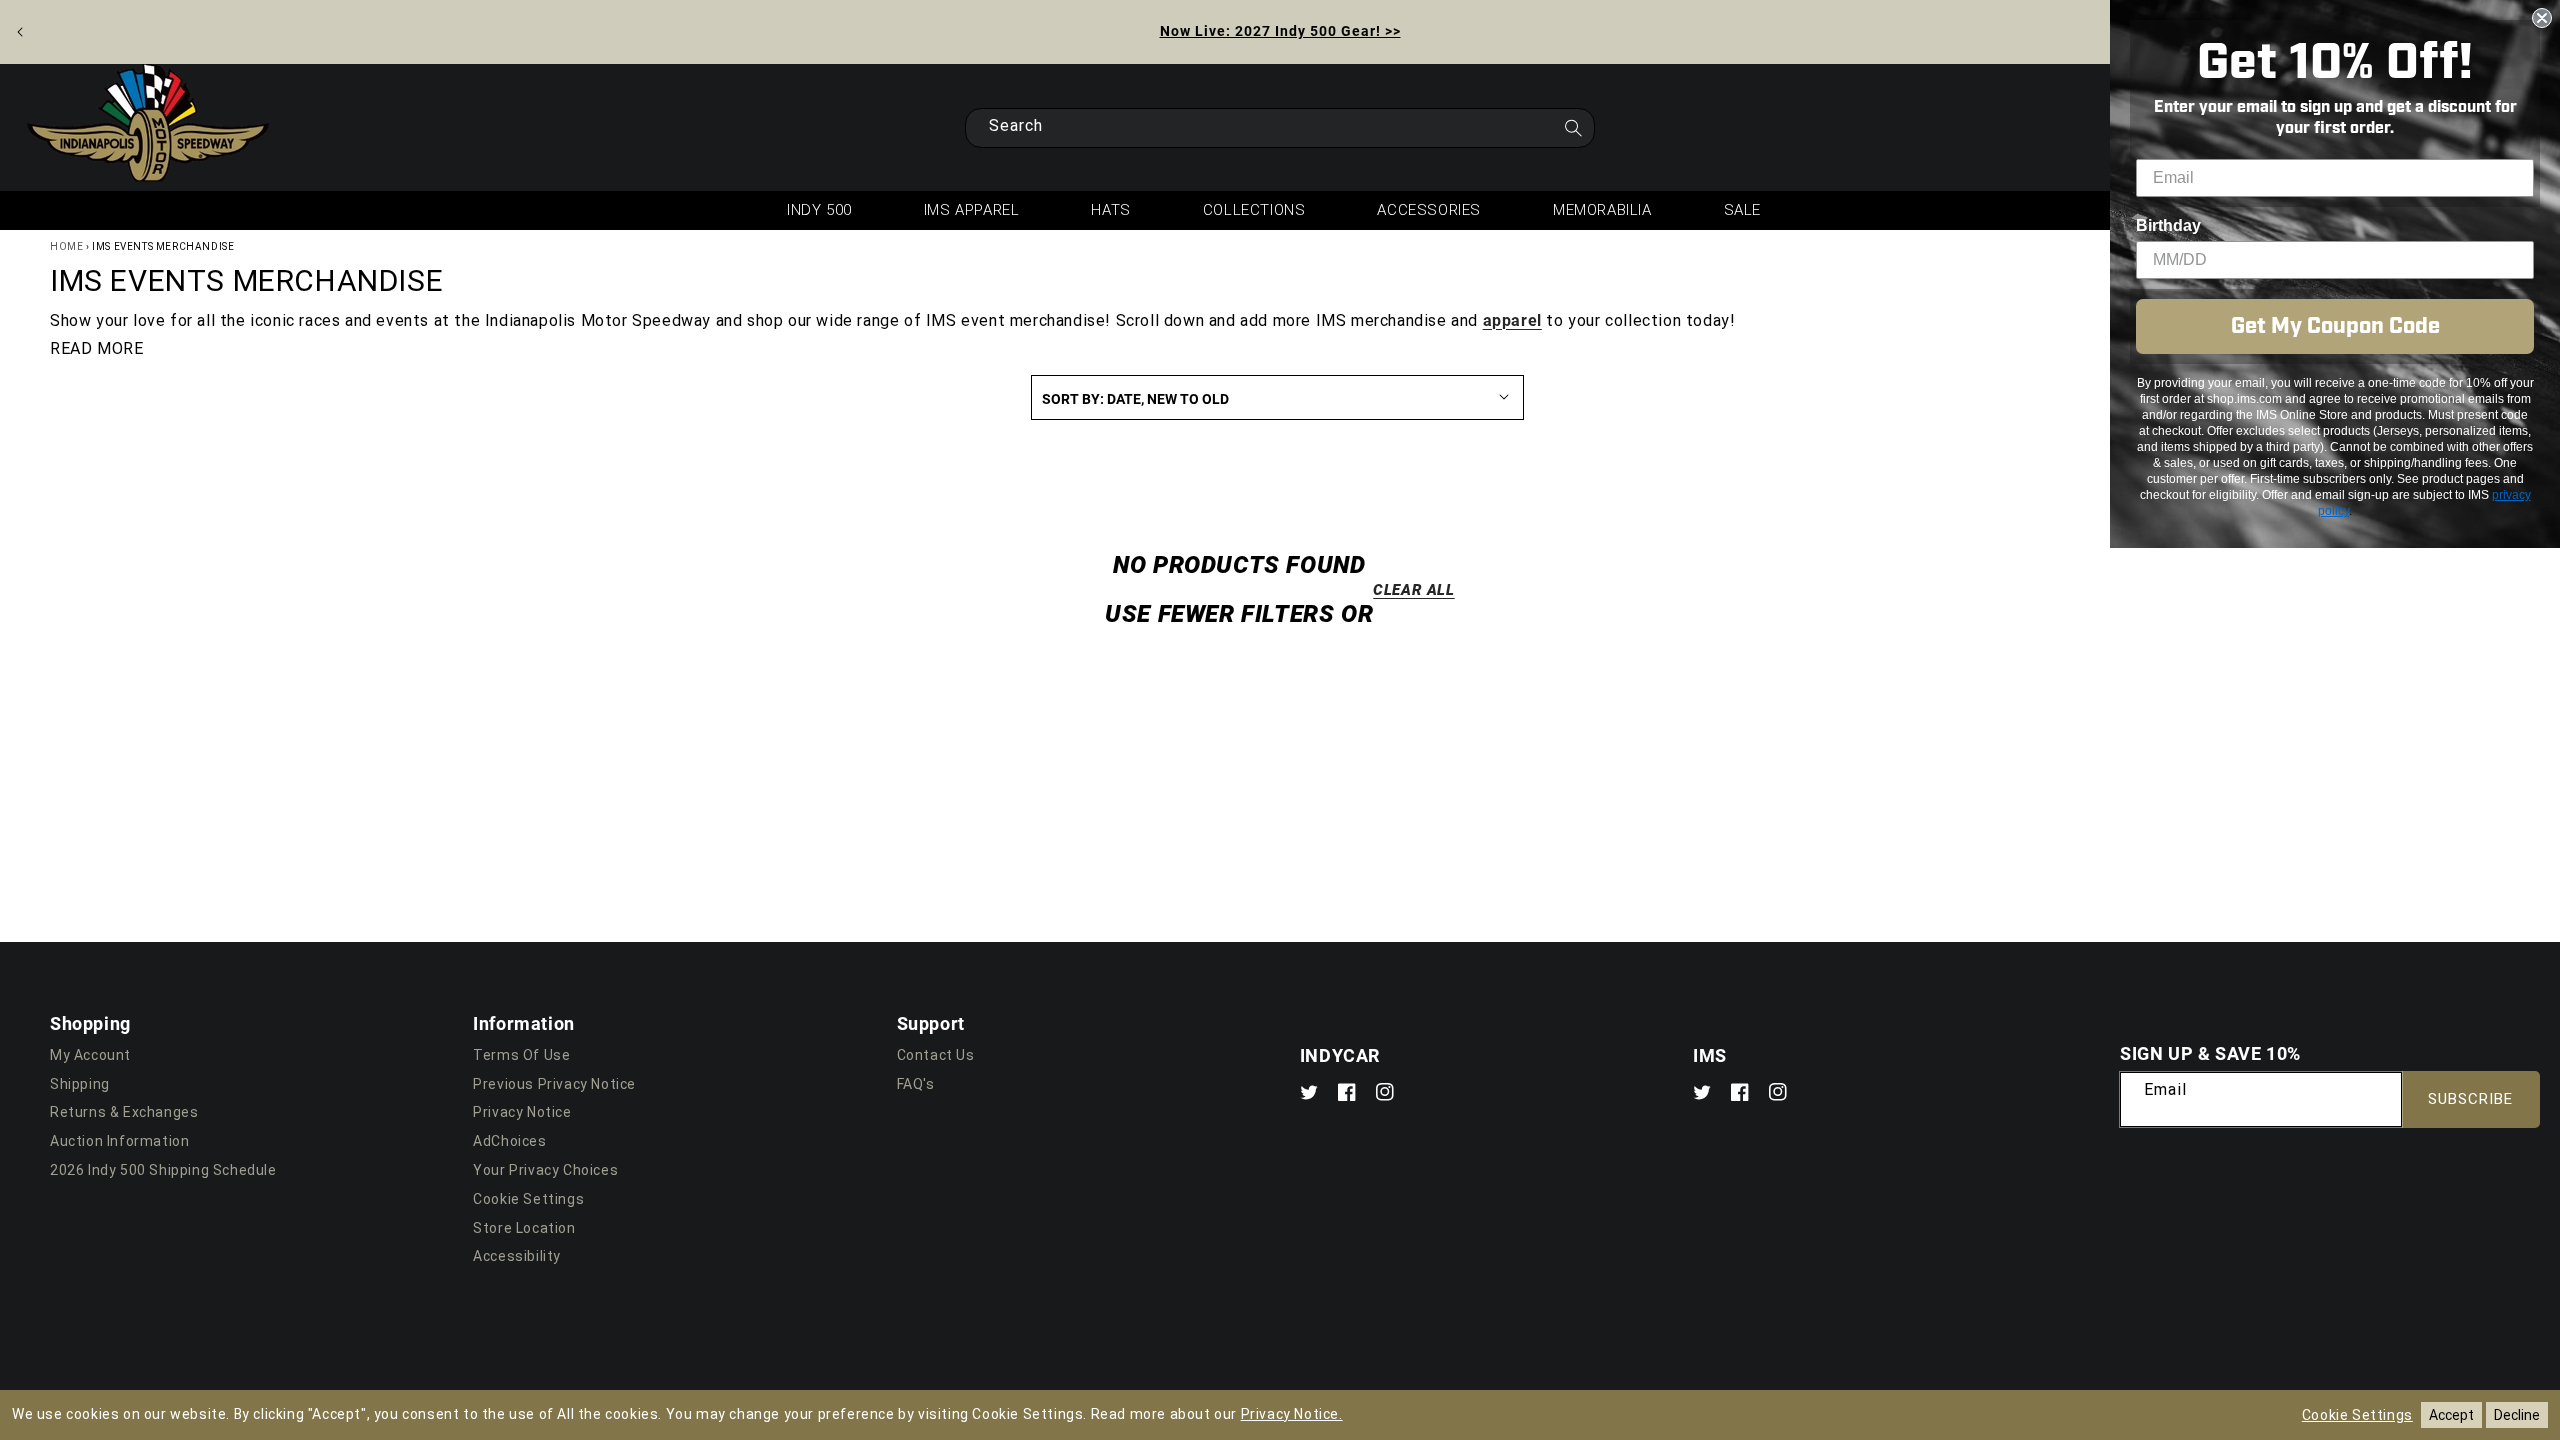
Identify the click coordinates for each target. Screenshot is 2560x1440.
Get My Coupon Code (2335, 326)
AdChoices (509, 1141)
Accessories (1429, 210)
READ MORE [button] (96, 348)
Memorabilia (1602, 210)
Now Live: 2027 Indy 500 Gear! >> (1280, 30)
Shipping (80, 1084)
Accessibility (517, 1256)
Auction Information (119, 1141)
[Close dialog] (2542, 18)
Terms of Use (521, 1055)
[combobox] (1280, 128)
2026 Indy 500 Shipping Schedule (163, 1170)
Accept (2451, 1415)
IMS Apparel (972, 210)
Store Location (524, 1228)
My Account (90, 1055)
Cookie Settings (528, 1199)
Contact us (936, 1055)
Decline (2517, 1415)
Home (66, 246)
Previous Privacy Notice (554, 1084)
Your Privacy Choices (545, 1170)
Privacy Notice (522, 1112)
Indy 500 (819, 210)
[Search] (1573, 134)
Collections (1254, 210)
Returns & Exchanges (124, 1112)
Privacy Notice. (1292, 1414)
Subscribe (2470, 1099)
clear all (1413, 589)
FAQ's (916, 1084)
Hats (1110, 210)
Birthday (2168, 225)
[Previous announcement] (20, 32)
